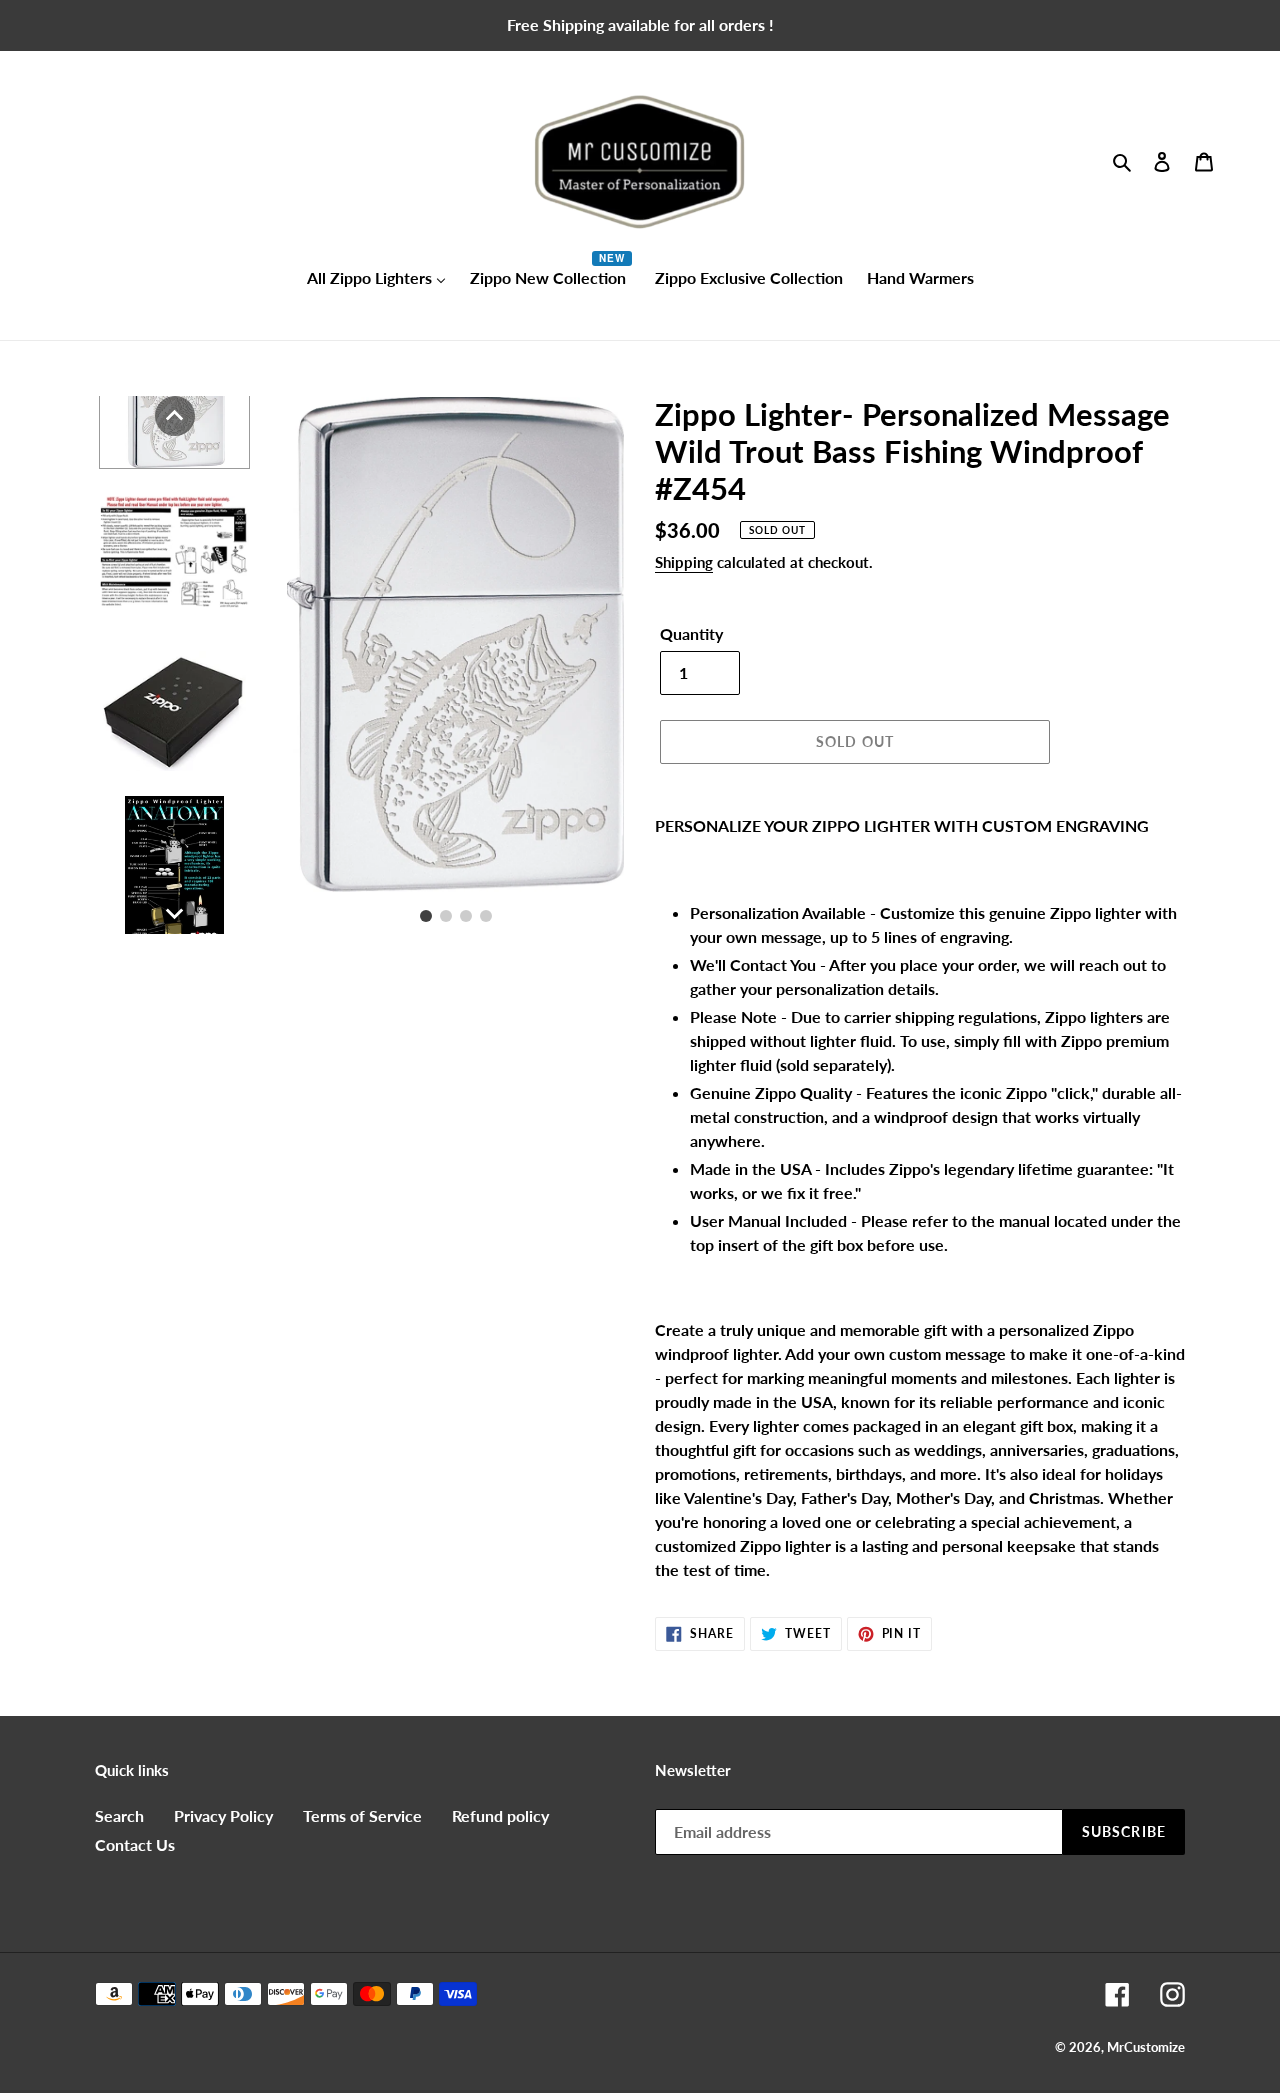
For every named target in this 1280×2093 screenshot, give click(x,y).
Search (119, 1815)
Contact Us (135, 1844)
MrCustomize (1146, 2047)
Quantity (691, 633)
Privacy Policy (223, 1815)
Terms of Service (362, 1815)
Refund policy (500, 1815)
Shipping (684, 562)
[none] (175, 416)
